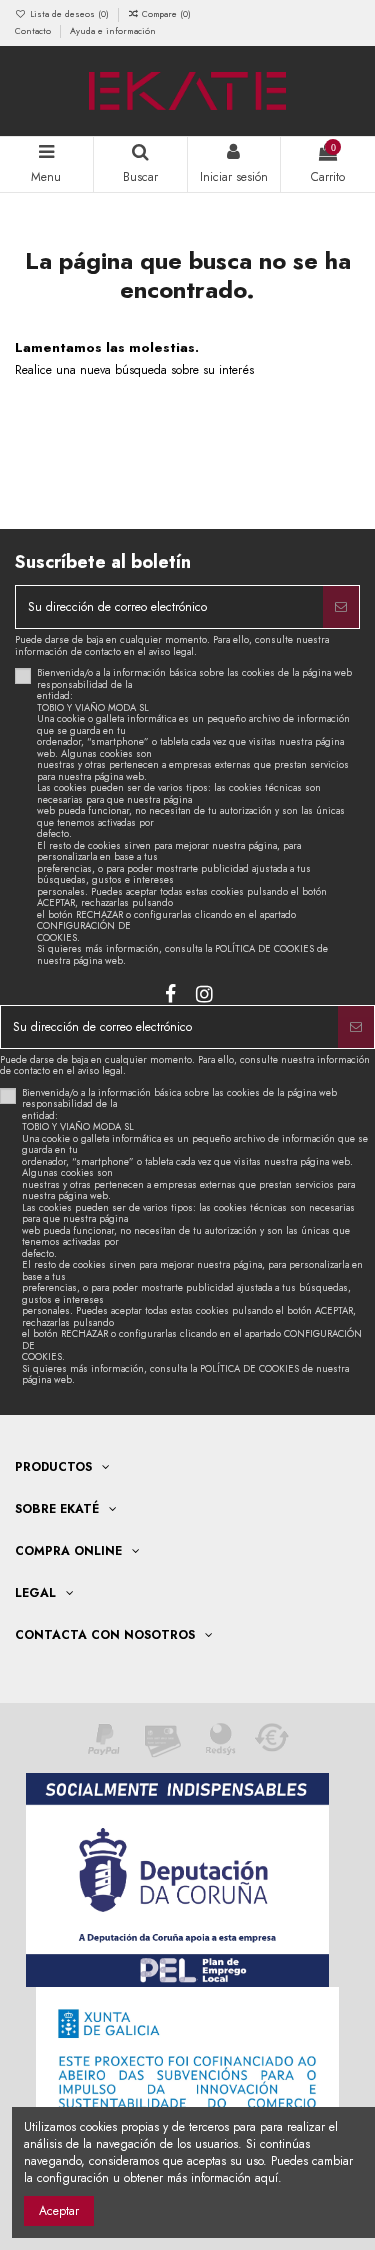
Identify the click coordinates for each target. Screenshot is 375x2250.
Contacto (34, 30)
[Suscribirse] (341, 607)
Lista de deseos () (69, 13)
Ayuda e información (113, 30)
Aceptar (59, 2211)
